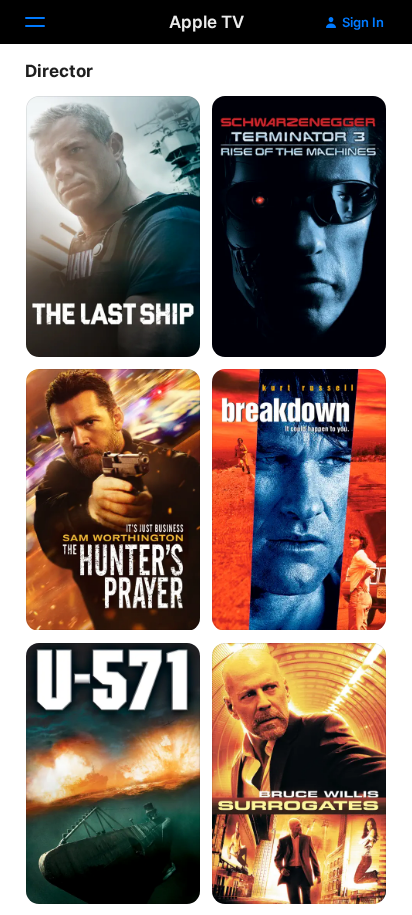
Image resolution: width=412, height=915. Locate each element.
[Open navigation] (47, 22)
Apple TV (206, 22)
